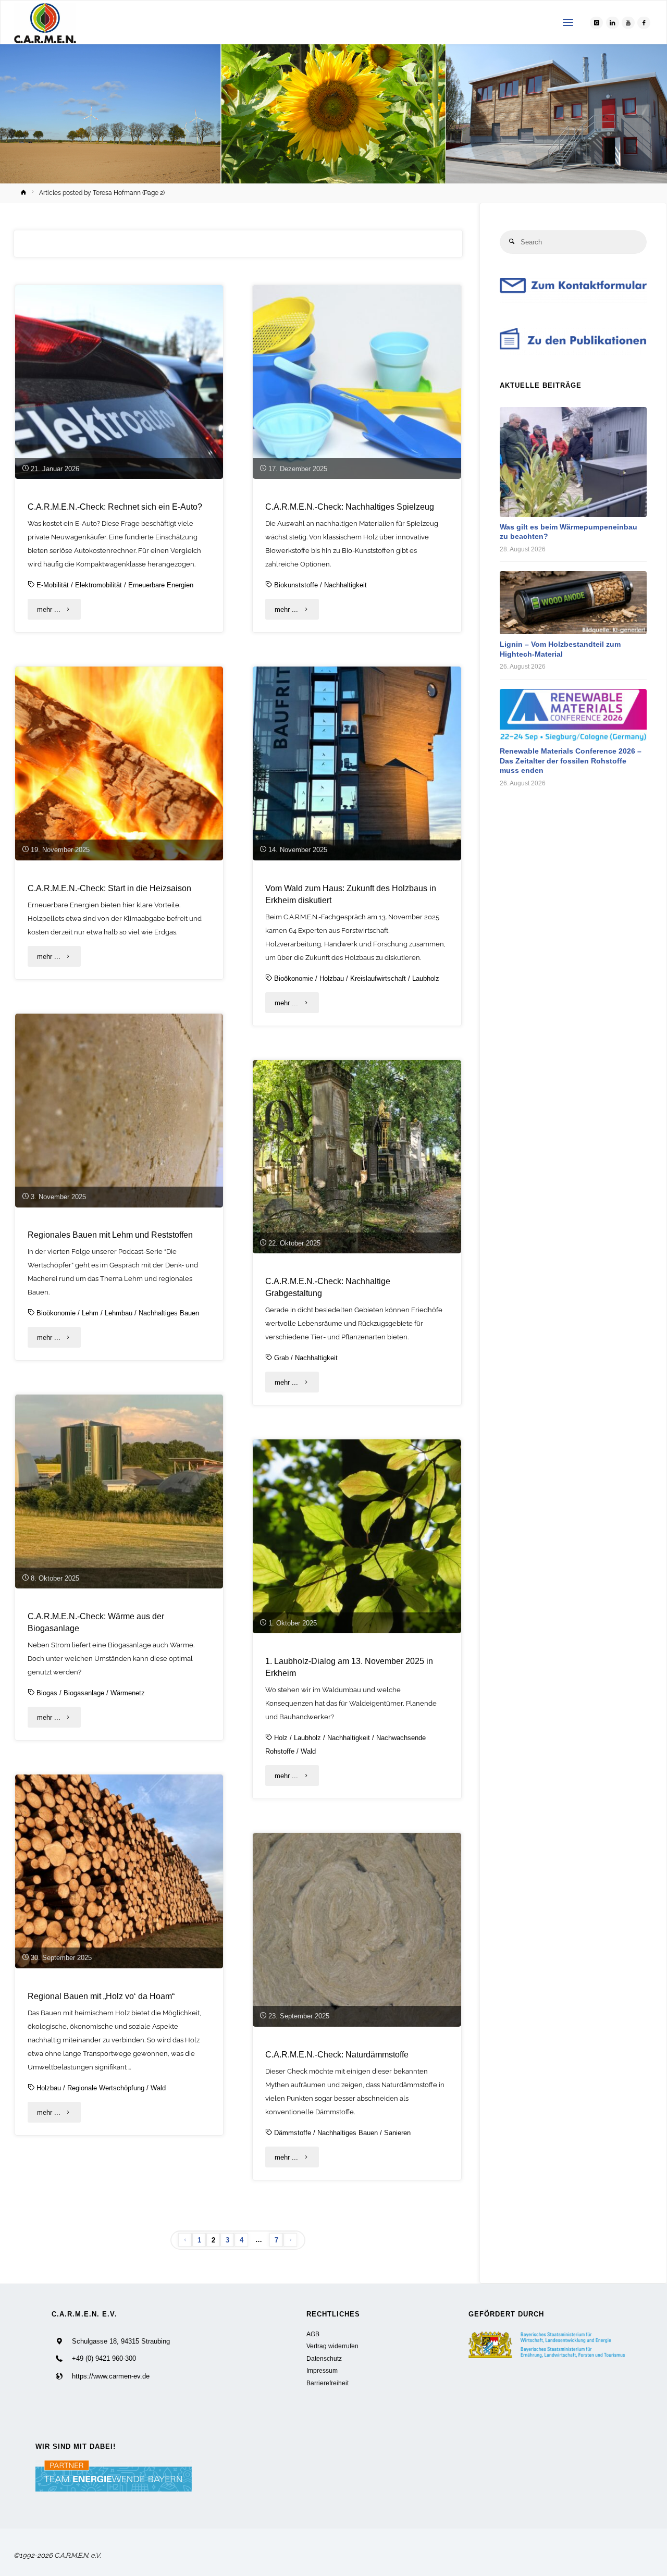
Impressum (322, 2370)
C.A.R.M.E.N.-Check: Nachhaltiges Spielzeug (350, 507)
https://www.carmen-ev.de (111, 2376)
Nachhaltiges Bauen (169, 1313)
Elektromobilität (98, 585)
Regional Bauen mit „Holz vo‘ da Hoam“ (101, 1996)
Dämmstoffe (293, 2133)
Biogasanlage (84, 1693)
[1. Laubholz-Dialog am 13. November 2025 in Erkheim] (357, 1536)
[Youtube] (628, 23)
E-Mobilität (53, 585)
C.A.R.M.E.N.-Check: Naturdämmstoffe (337, 2054)
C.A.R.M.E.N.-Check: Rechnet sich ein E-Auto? (115, 507)
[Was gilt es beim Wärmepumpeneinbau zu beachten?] (573, 462)
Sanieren (397, 2133)
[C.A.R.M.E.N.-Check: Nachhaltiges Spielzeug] (357, 382)
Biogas (47, 1693)
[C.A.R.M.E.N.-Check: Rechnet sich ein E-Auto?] (119, 382)
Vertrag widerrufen (332, 2346)
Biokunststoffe (296, 585)
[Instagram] (596, 23)
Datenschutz (324, 2358)
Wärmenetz (128, 1693)
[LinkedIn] (613, 23)
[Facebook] (644, 23)
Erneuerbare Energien (161, 585)
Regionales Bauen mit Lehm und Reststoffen (110, 1235)
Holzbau (332, 978)
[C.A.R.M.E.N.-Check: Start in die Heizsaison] (119, 763)
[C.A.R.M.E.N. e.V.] (45, 23)
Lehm (90, 1313)
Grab (281, 1358)
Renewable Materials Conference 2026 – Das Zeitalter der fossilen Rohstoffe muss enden (571, 761)
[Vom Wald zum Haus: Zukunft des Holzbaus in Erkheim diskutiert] (357, 763)
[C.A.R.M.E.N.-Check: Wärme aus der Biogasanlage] (119, 1492)
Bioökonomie (294, 978)
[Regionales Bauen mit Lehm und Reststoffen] (119, 1111)
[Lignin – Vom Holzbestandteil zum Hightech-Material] (573, 603)
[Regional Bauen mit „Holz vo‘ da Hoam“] (119, 1871)
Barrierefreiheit (328, 2383)
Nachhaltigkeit (345, 585)
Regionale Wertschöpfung (106, 2088)
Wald (308, 1751)
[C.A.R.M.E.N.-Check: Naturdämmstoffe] (357, 1930)
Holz (281, 1738)
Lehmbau (119, 1313)
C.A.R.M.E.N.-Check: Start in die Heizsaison (109, 888)
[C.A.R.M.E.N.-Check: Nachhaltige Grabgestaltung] (357, 1157)
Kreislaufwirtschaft (378, 978)
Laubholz (426, 978)
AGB (313, 2334)
